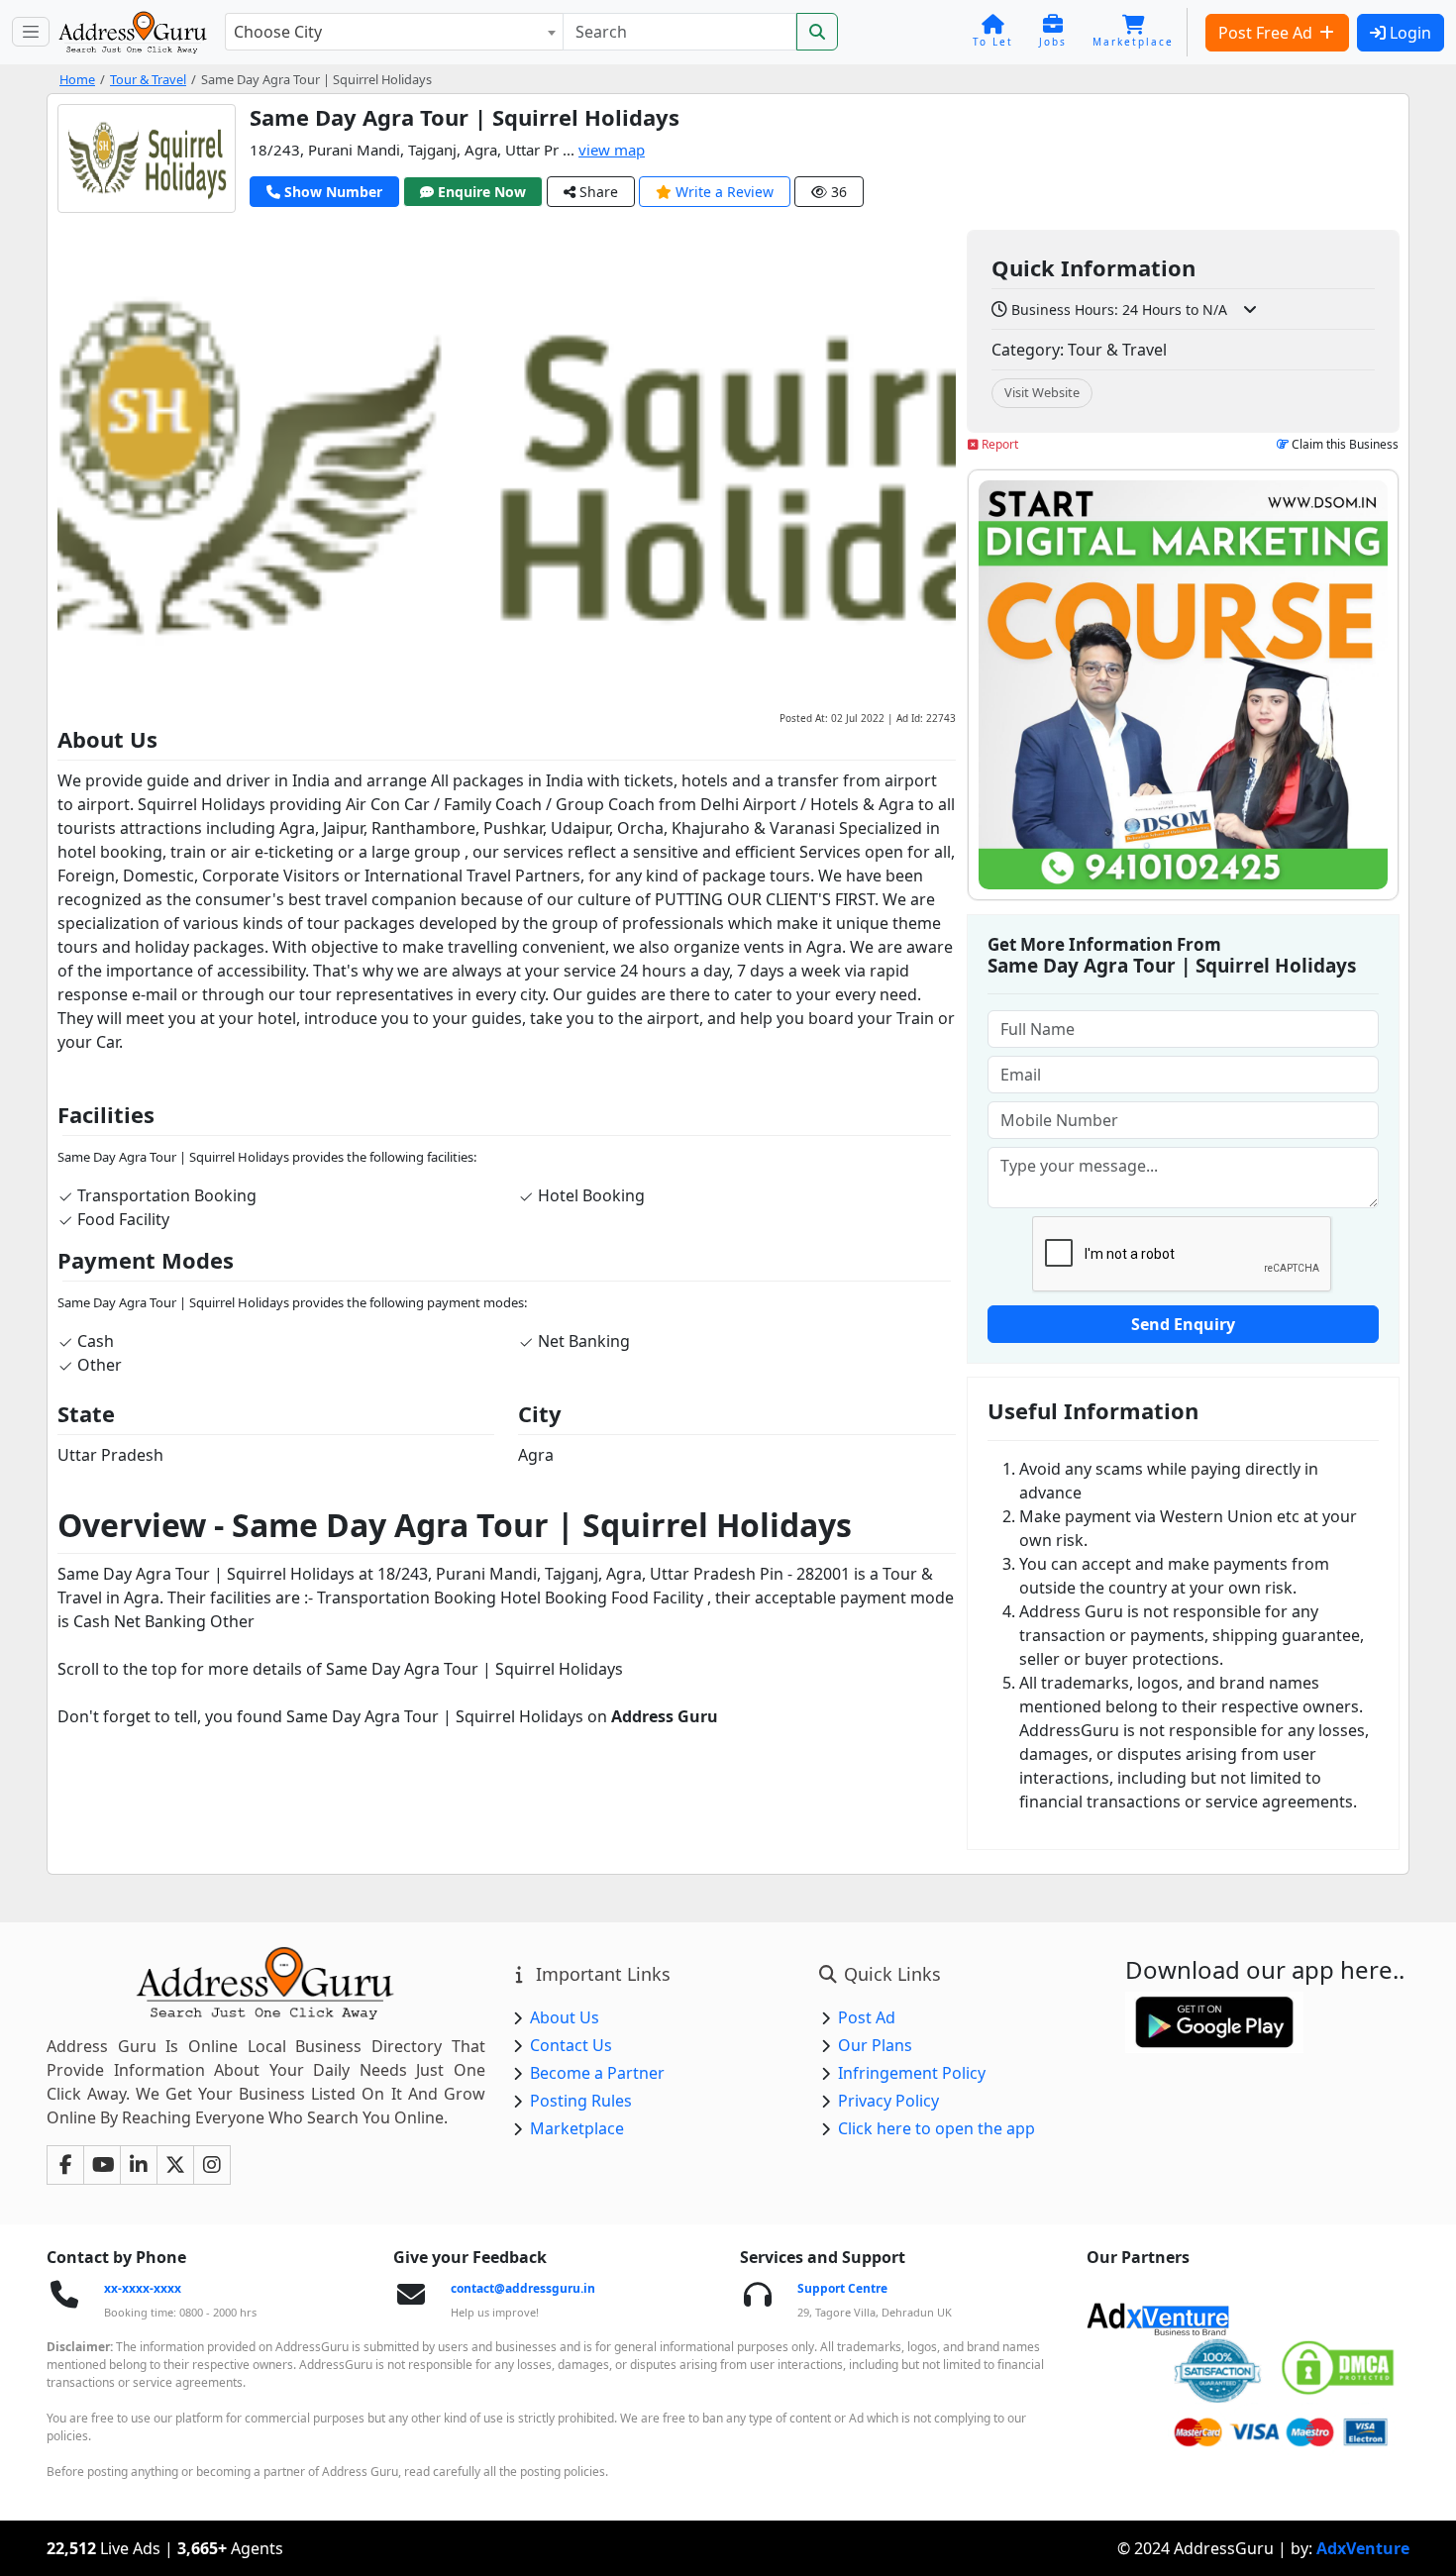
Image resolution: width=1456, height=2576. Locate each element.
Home (77, 79)
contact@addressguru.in (523, 2288)
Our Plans (875, 2045)
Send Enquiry (1183, 1324)
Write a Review (723, 192)
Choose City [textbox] (278, 32)
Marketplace (577, 2128)
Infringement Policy (912, 2073)
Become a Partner (597, 2073)
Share (597, 192)
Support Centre (842, 2288)
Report (998, 444)
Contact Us (571, 2045)
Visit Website (1042, 392)
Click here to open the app (936, 2128)
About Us (565, 2017)
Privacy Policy (888, 2101)
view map (612, 150)
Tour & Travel (148, 79)
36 (837, 192)
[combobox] (394, 32)
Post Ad (867, 2017)
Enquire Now (480, 192)
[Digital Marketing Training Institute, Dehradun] (1183, 685)
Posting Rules (581, 2101)
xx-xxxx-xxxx (143, 2288)
